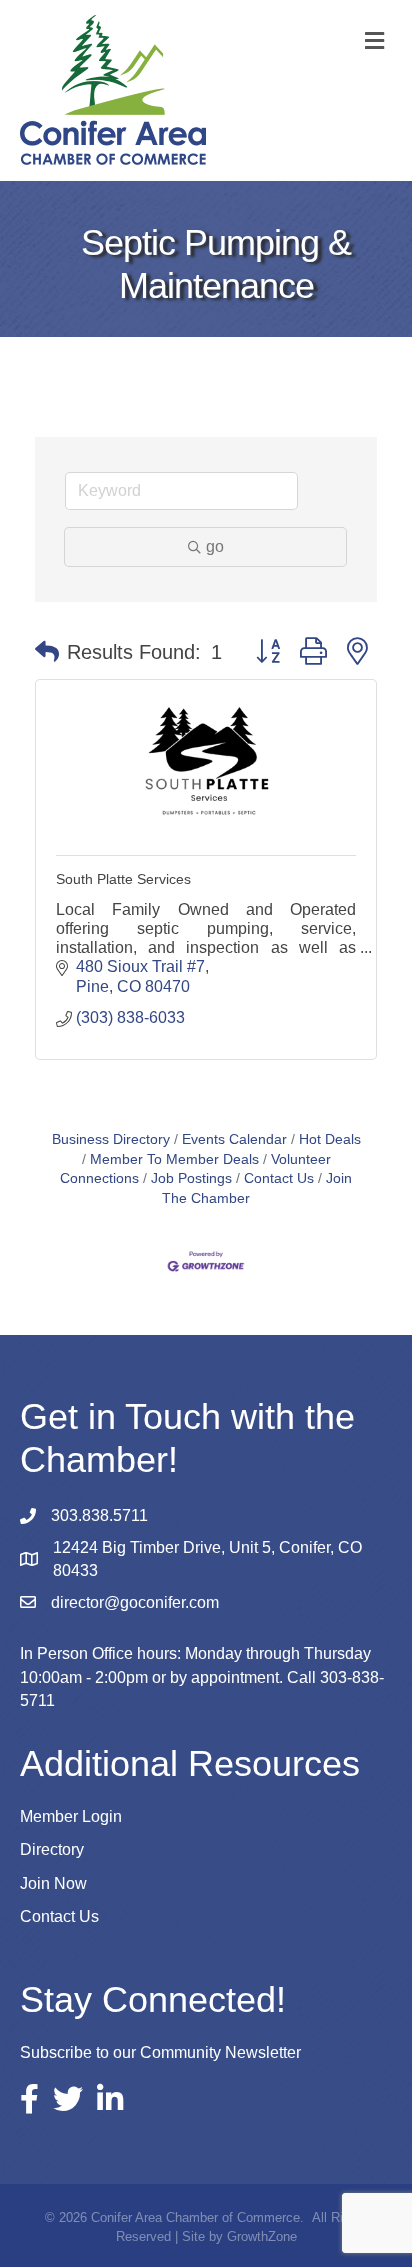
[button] (47, 652)
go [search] (215, 546)
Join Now (53, 1883)
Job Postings (191, 1178)
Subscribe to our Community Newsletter (160, 2052)
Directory (52, 1849)
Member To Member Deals (174, 1159)
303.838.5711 (99, 1515)
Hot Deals (330, 1139)
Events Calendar (234, 1139)
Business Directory (111, 1139)
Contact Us (279, 1178)
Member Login (71, 1816)
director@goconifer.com (135, 1602)
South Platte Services (123, 879)
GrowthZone (262, 2236)
